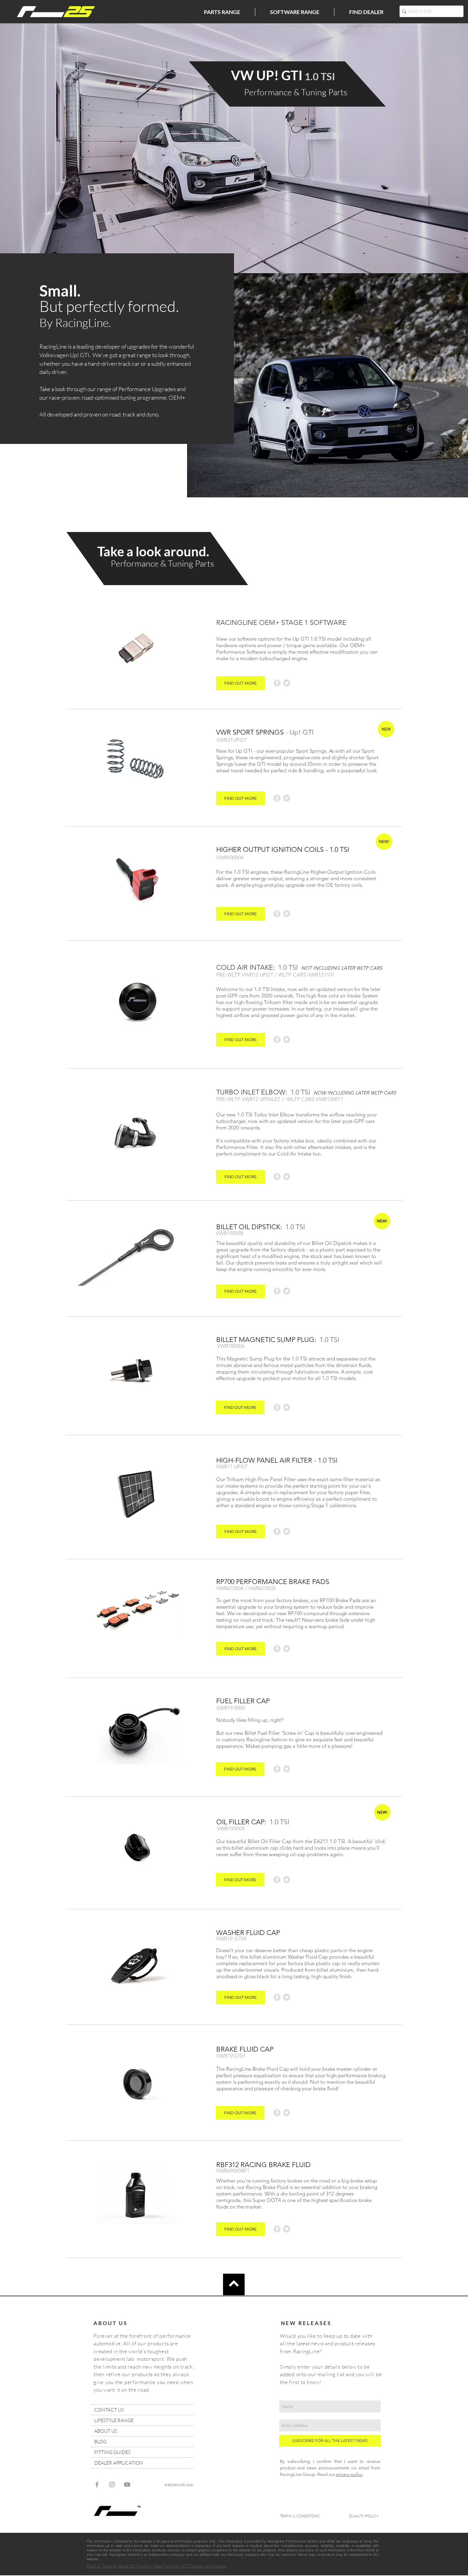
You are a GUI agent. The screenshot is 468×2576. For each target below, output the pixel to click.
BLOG (100, 2441)
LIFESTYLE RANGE (114, 2420)
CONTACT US (109, 2410)
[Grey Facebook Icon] (97, 2484)
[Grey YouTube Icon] (127, 2484)
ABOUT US (106, 2431)
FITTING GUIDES (112, 2452)
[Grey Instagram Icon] (112, 2484)
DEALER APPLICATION (119, 2463)
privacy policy (349, 2474)
